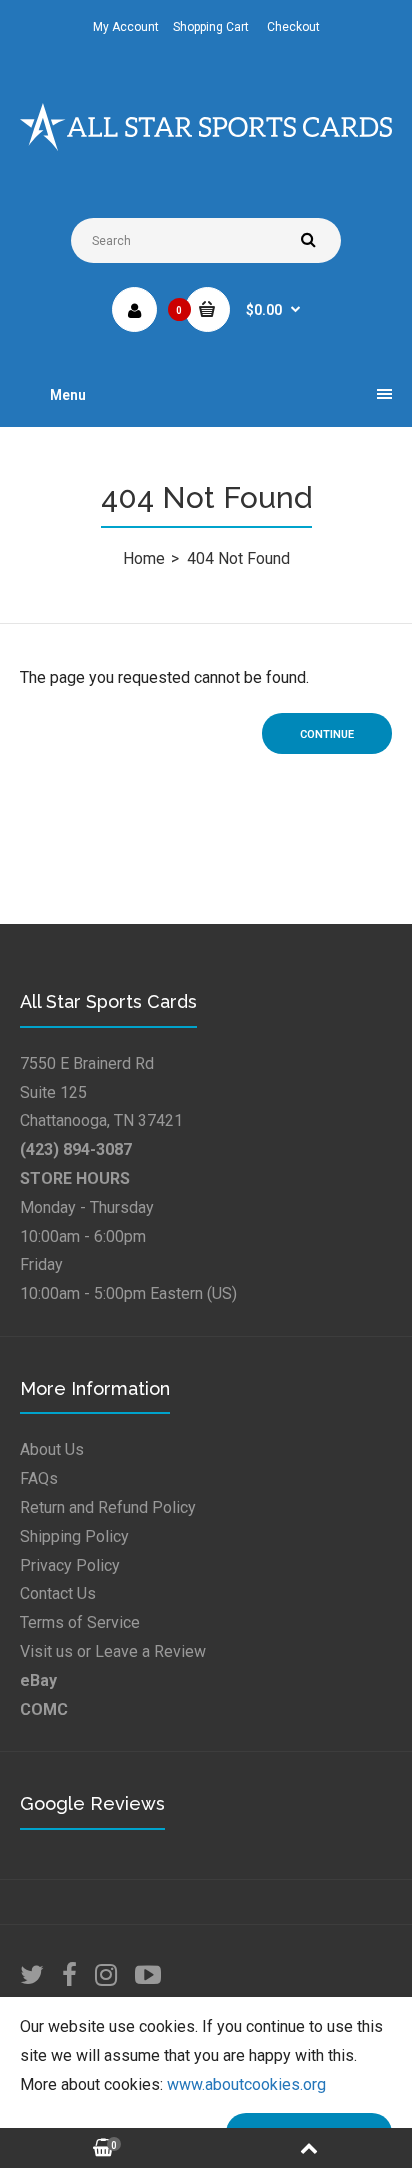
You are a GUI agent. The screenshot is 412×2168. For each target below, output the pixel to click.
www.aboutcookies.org (246, 2084)
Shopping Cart (211, 27)
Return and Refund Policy (108, 1507)
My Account (126, 27)
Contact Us (58, 1593)
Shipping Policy (74, 1536)
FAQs (39, 1478)
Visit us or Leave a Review (113, 1651)
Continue (327, 734)
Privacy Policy (70, 1565)
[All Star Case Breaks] (206, 145)
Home (144, 558)
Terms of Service (80, 1622)
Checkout (293, 27)
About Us (52, 1449)
